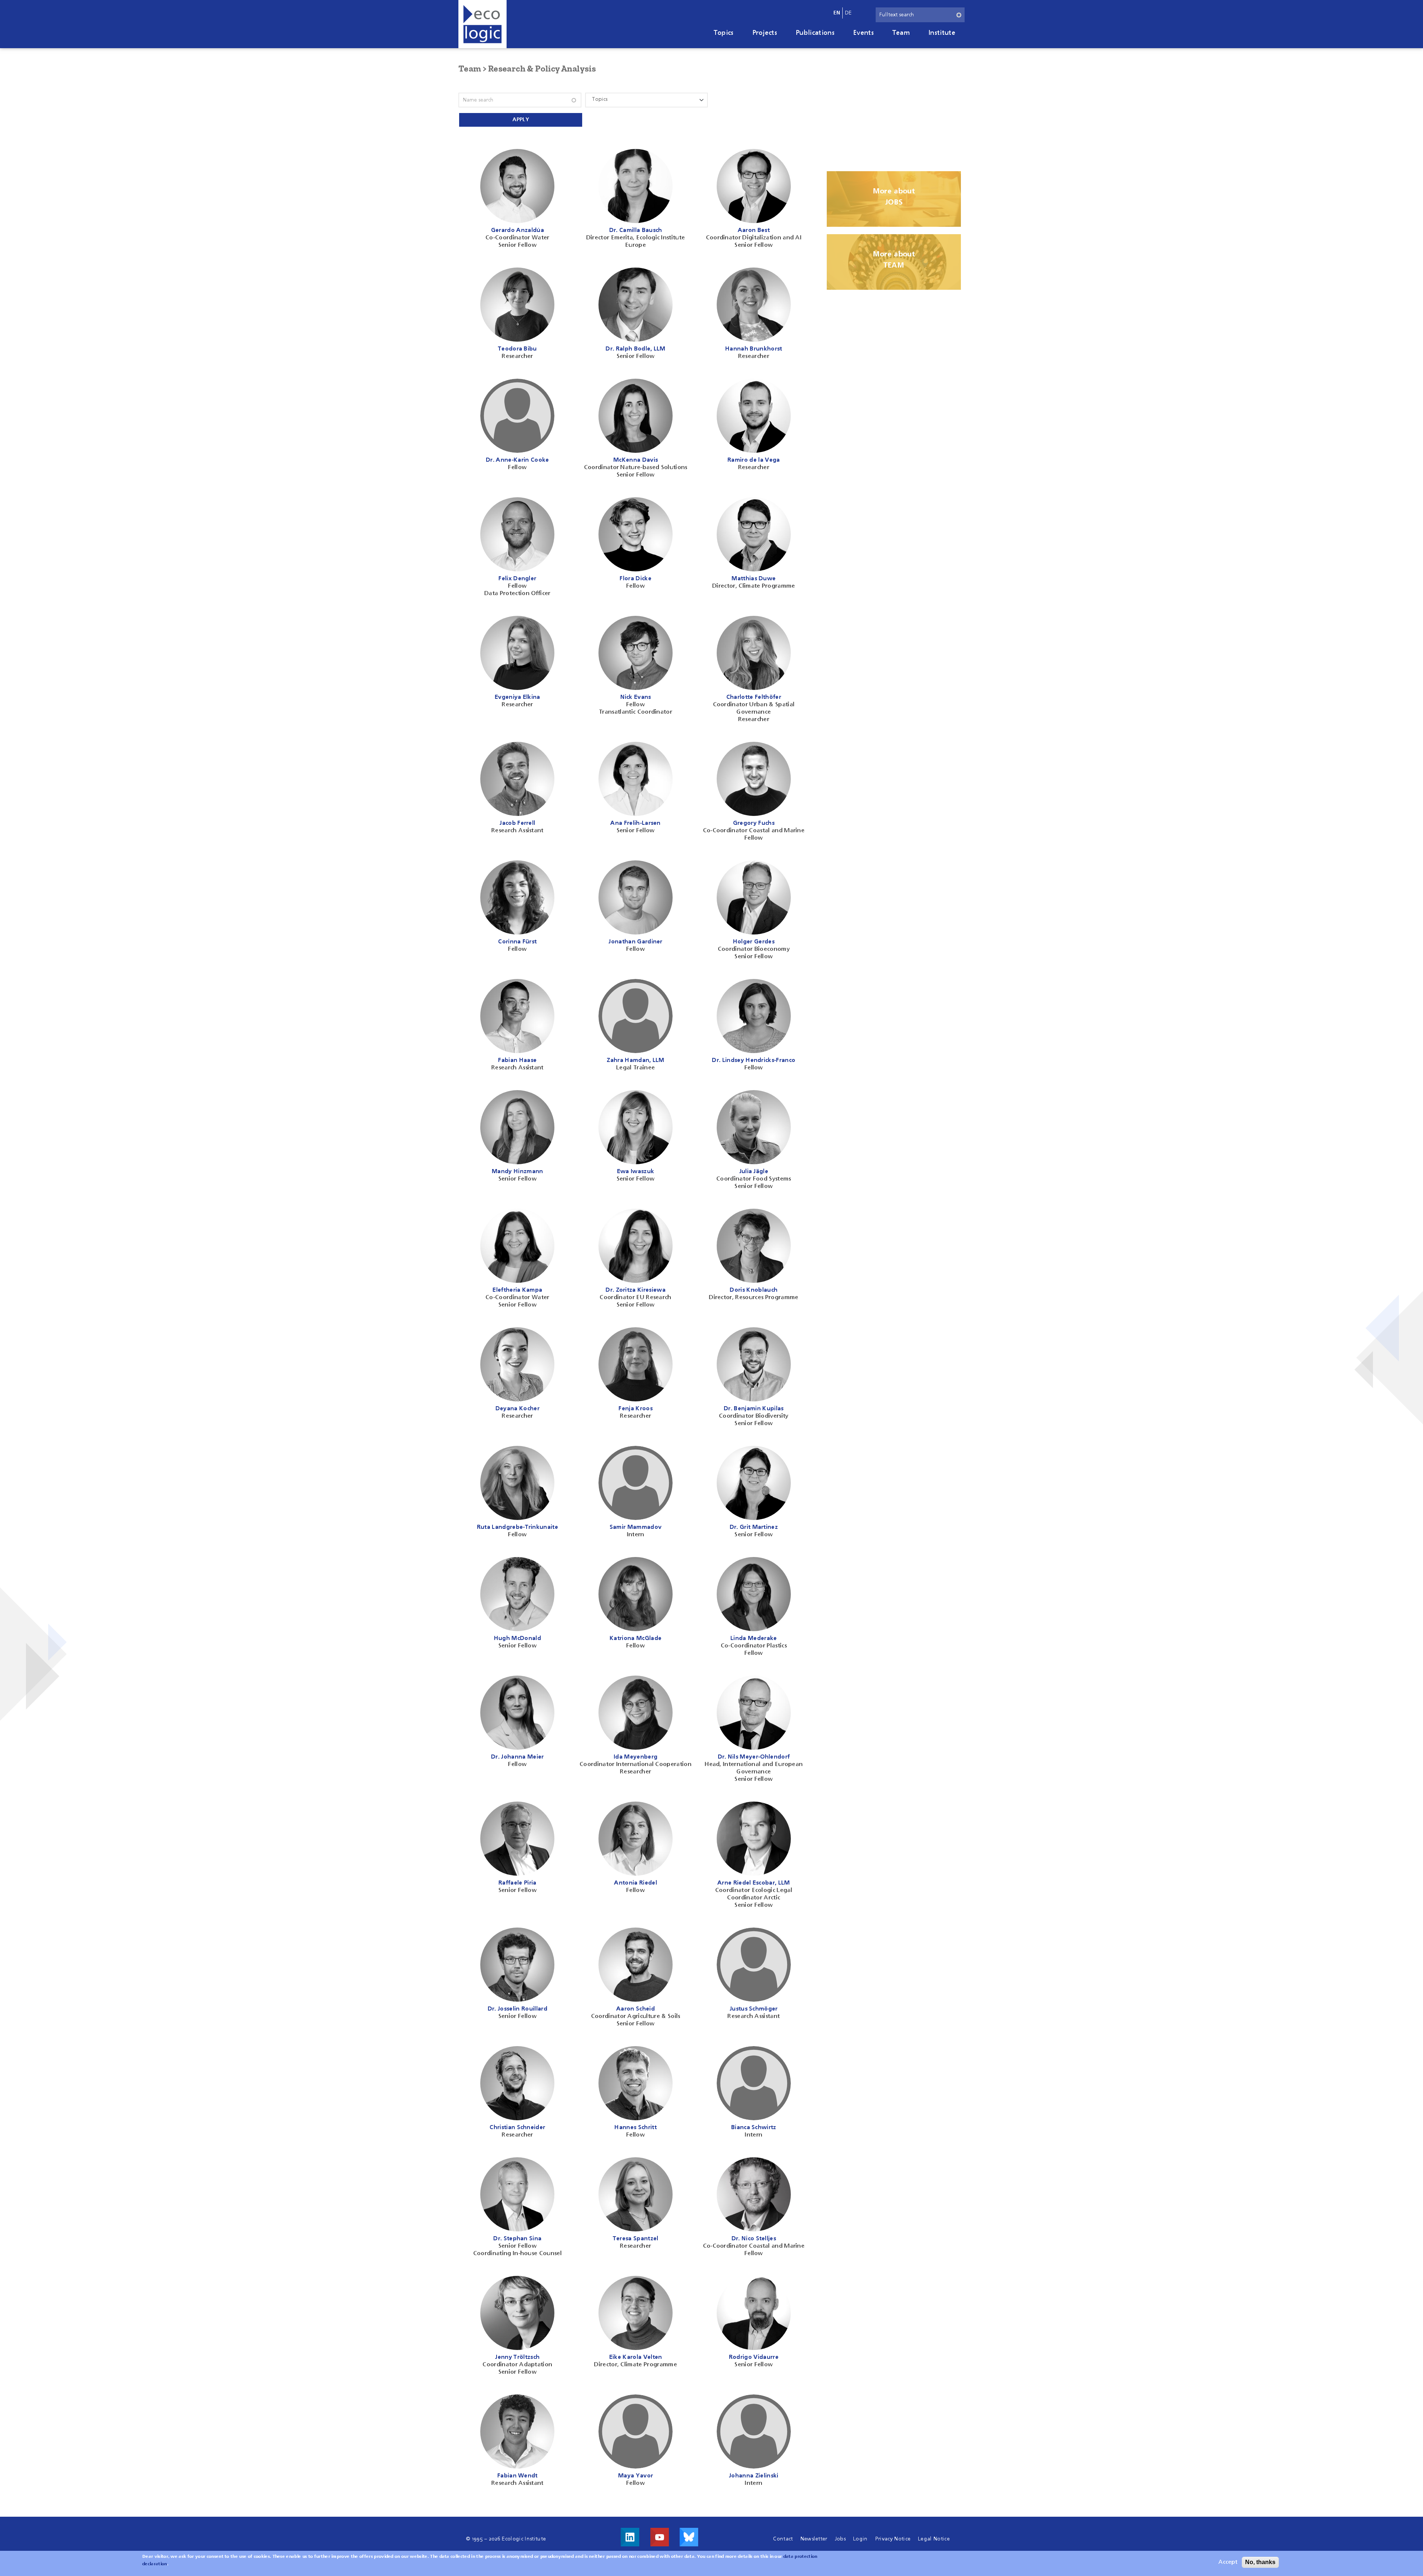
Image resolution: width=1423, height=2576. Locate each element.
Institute (942, 33)
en (837, 13)
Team (901, 33)
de (848, 13)
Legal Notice (934, 2539)
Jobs (840, 2539)
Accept (1228, 2562)
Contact (783, 2539)
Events (863, 33)
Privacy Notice (893, 2539)
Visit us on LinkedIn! (630, 2537)
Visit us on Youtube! (660, 2537)
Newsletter (814, 2539)
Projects (765, 33)
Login (860, 2539)
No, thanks (1260, 2562)
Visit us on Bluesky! (689, 2537)
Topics (724, 33)
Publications (815, 33)
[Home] (482, 24)
